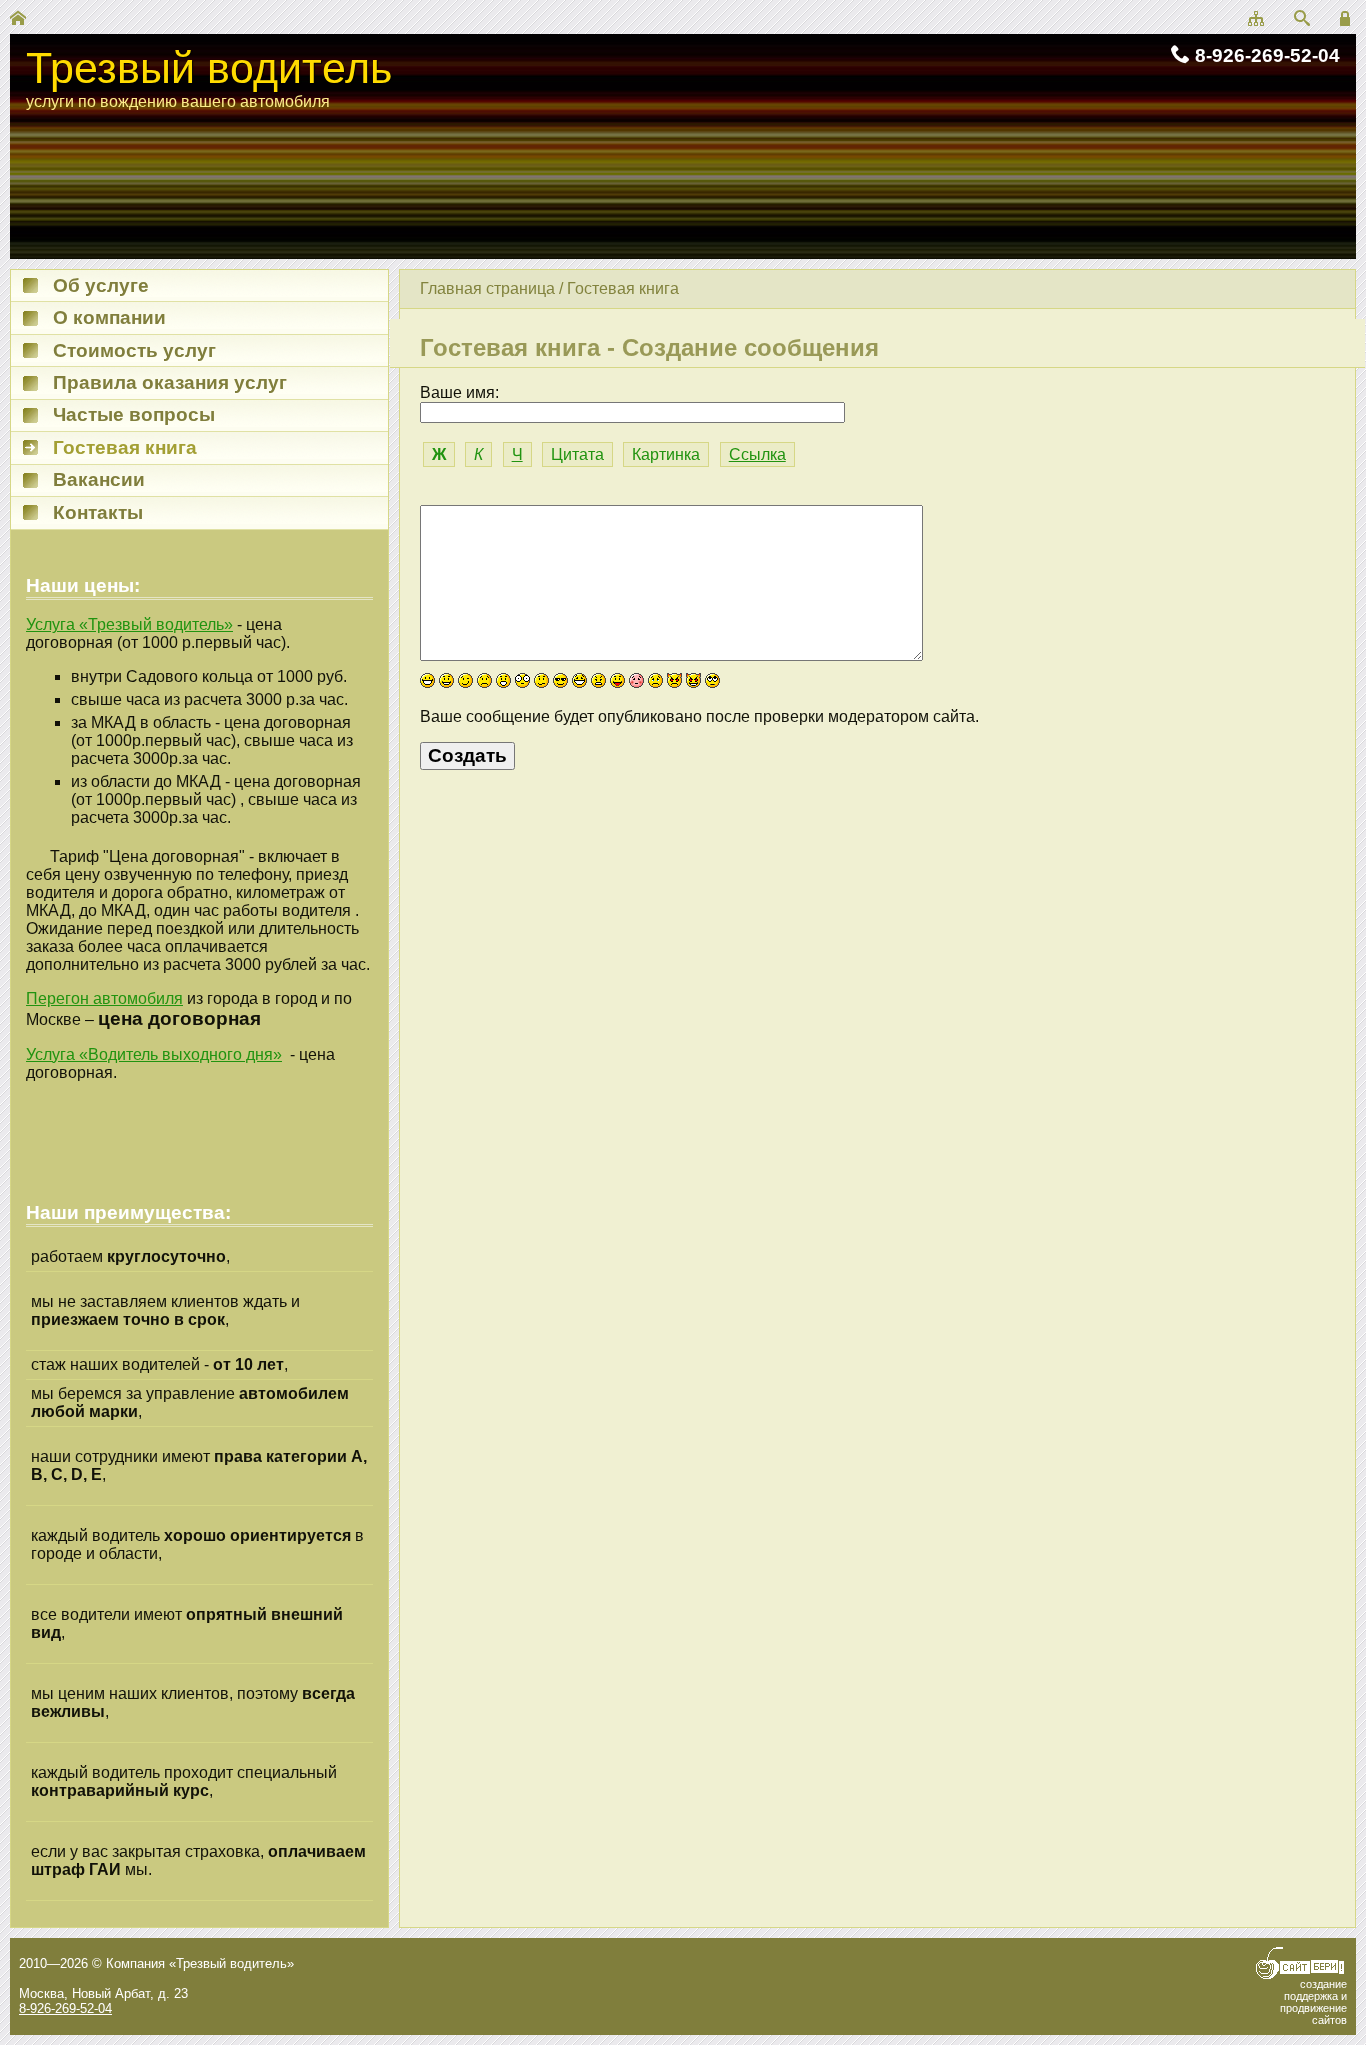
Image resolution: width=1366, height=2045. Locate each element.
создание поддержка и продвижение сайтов (1313, 2002)
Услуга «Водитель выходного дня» (154, 1054)
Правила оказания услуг (170, 382)
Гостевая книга (623, 288)
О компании (109, 317)
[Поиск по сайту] (1302, 19)
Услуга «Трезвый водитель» (129, 624)
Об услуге (101, 285)
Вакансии (99, 479)
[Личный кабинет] (1348, 19)
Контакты (98, 512)
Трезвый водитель (209, 68)
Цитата (577, 454)
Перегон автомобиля (104, 998)
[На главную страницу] (18, 19)
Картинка (666, 454)
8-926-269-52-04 (1267, 55)
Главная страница (487, 288)
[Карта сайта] (1256, 19)
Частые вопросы (134, 414)
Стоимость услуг (134, 350)
